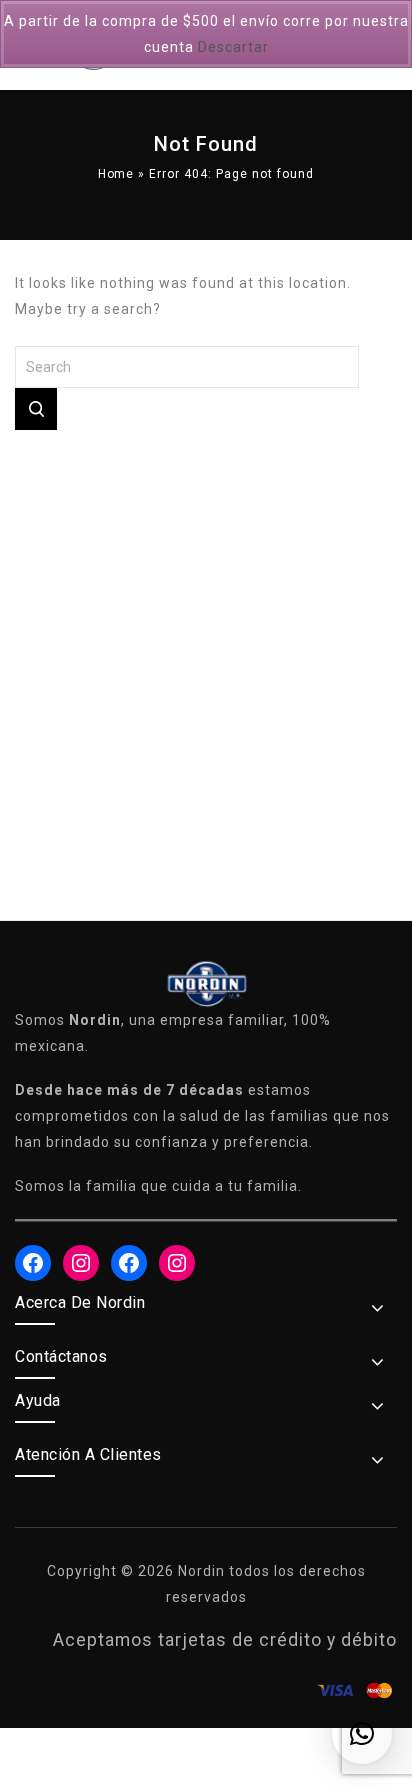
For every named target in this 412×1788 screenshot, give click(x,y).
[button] (362, 1734)
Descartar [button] (233, 47)
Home (115, 174)
